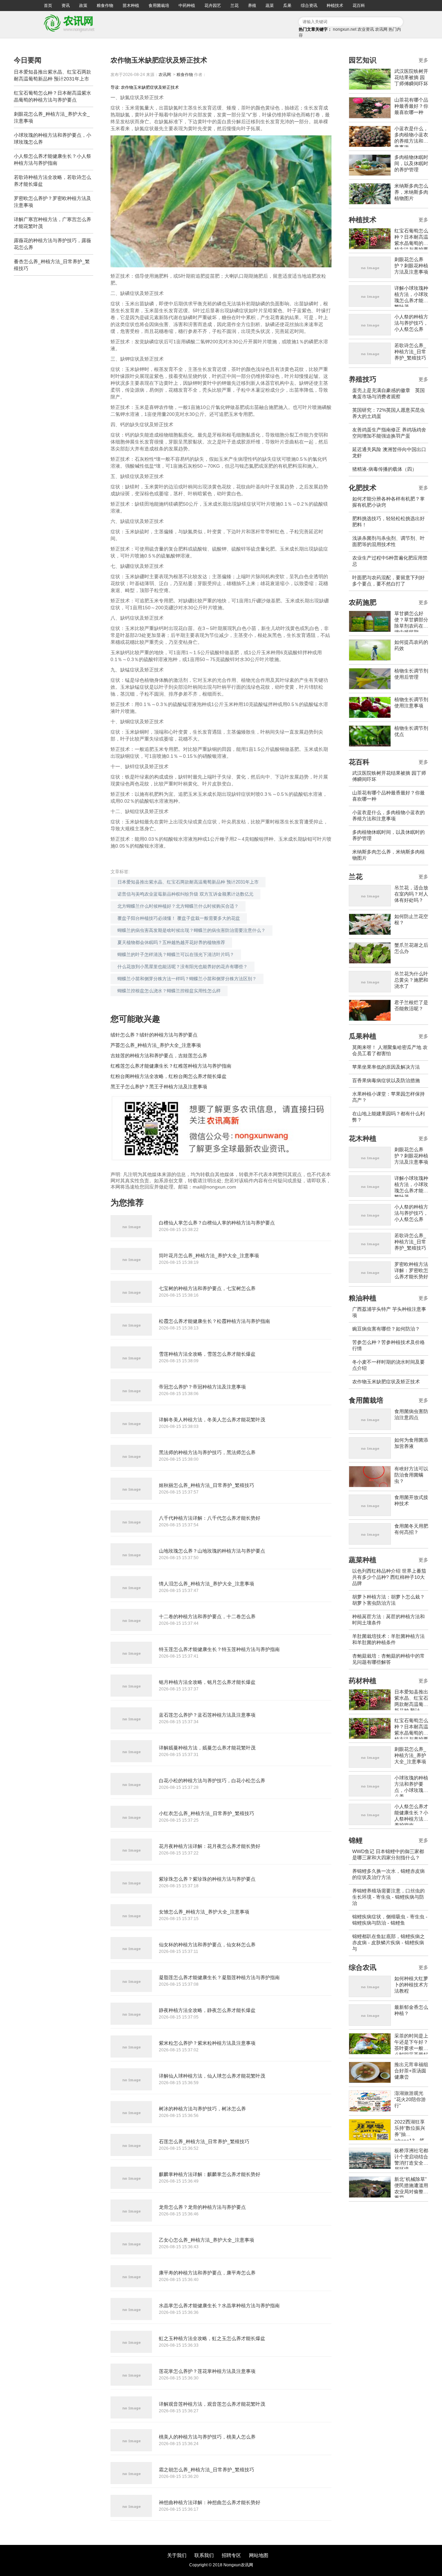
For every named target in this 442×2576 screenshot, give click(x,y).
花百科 (359, 6)
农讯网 (381, 29)
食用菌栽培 (159, 6)
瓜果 (287, 6)
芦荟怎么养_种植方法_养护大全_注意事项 (156, 1045)
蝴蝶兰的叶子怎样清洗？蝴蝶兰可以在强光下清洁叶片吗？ (176, 955)
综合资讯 (309, 6)
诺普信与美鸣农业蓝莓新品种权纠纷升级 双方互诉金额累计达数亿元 (185, 894)
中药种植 (187, 6)
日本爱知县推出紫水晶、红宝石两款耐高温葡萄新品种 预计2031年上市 (188, 882)
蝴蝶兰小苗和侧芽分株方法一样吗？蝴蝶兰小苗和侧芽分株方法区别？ (187, 979)
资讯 (66, 6)
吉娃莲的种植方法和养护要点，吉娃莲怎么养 (159, 1056)
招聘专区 (231, 2555)
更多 (423, 60)
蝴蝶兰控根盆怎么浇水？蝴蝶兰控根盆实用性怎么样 (169, 991)
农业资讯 (366, 29)
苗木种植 (131, 6)
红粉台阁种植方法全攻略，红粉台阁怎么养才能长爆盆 (169, 1076)
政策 (83, 6)
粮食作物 (105, 6)
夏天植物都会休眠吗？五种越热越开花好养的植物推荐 (171, 942)
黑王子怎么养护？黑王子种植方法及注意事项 (159, 1087)
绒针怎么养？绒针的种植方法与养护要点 (154, 1035)
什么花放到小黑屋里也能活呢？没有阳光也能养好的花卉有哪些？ (182, 967)
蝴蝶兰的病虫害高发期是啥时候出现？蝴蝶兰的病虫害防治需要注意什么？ (191, 930)
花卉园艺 (213, 6)
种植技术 (335, 6)
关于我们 (177, 2555)
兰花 (234, 6)
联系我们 (204, 2555)
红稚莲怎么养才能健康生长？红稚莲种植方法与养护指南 (171, 1066)
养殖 (252, 6)
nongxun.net (345, 29)
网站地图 (259, 2555)
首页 (48, 6)
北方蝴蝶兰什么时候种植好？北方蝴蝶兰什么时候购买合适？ (178, 906)
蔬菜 (270, 6)
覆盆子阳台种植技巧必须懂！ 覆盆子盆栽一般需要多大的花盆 (179, 918)
